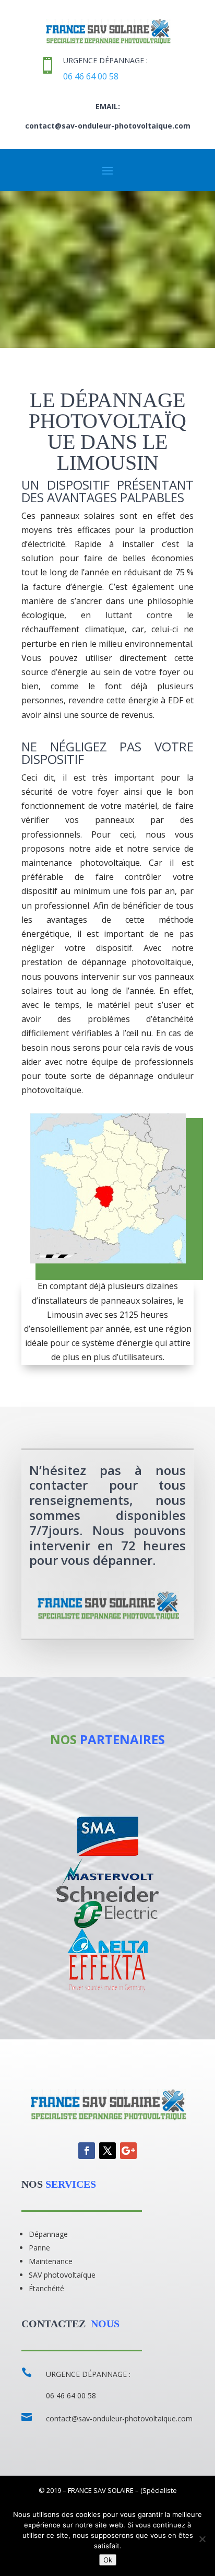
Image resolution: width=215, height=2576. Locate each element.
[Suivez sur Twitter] (107, 2151)
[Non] (202, 2539)
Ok (108, 2560)
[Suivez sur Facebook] (87, 2151)
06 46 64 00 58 (91, 76)
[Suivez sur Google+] (128, 2151)
